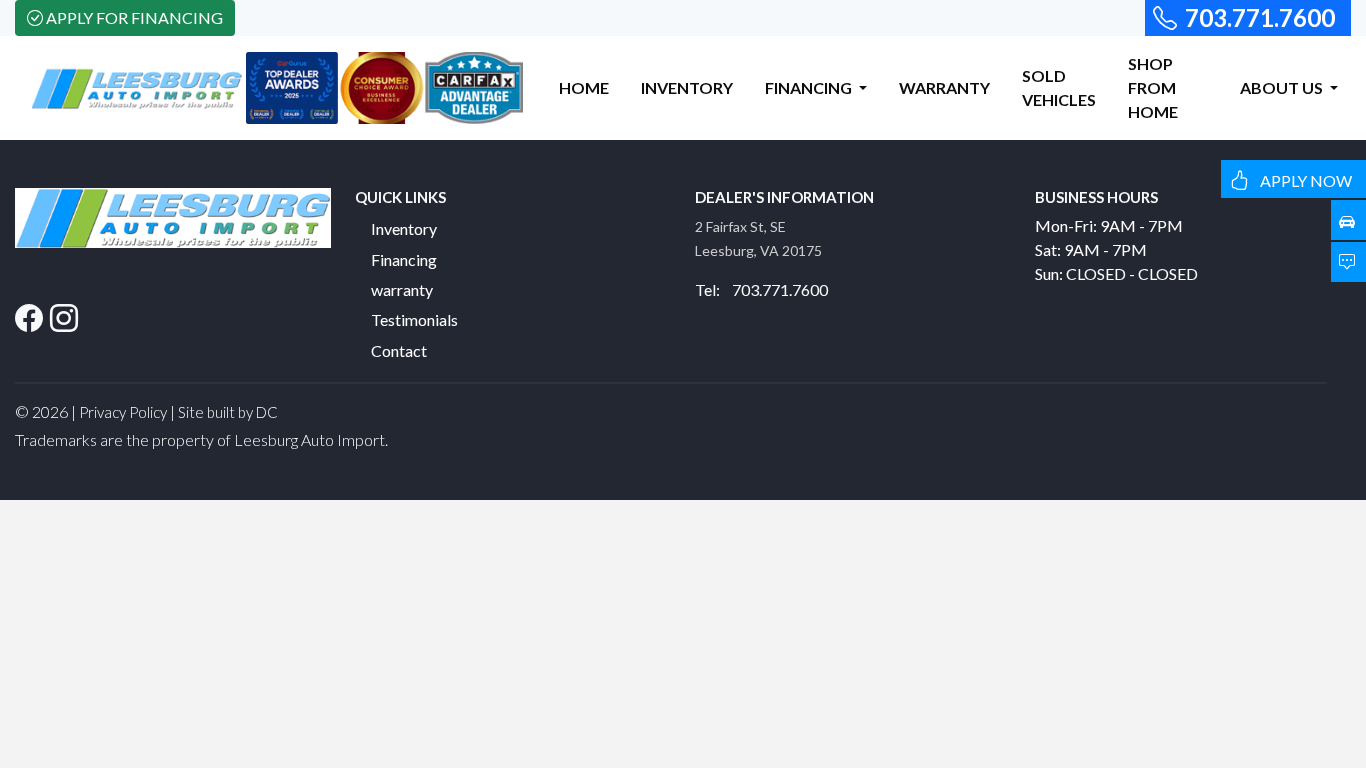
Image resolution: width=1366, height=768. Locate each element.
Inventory (404, 228)
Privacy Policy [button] (123, 412)
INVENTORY (687, 87)
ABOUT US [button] (1283, 87)
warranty (402, 289)
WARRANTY (944, 87)
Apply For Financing (134, 17)
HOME (584, 87)
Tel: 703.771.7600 (761, 289)
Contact (399, 350)
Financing (404, 259)
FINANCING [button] (810, 87)
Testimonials (414, 319)
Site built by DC (228, 412)
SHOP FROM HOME (1153, 87)
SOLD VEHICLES (1059, 87)
